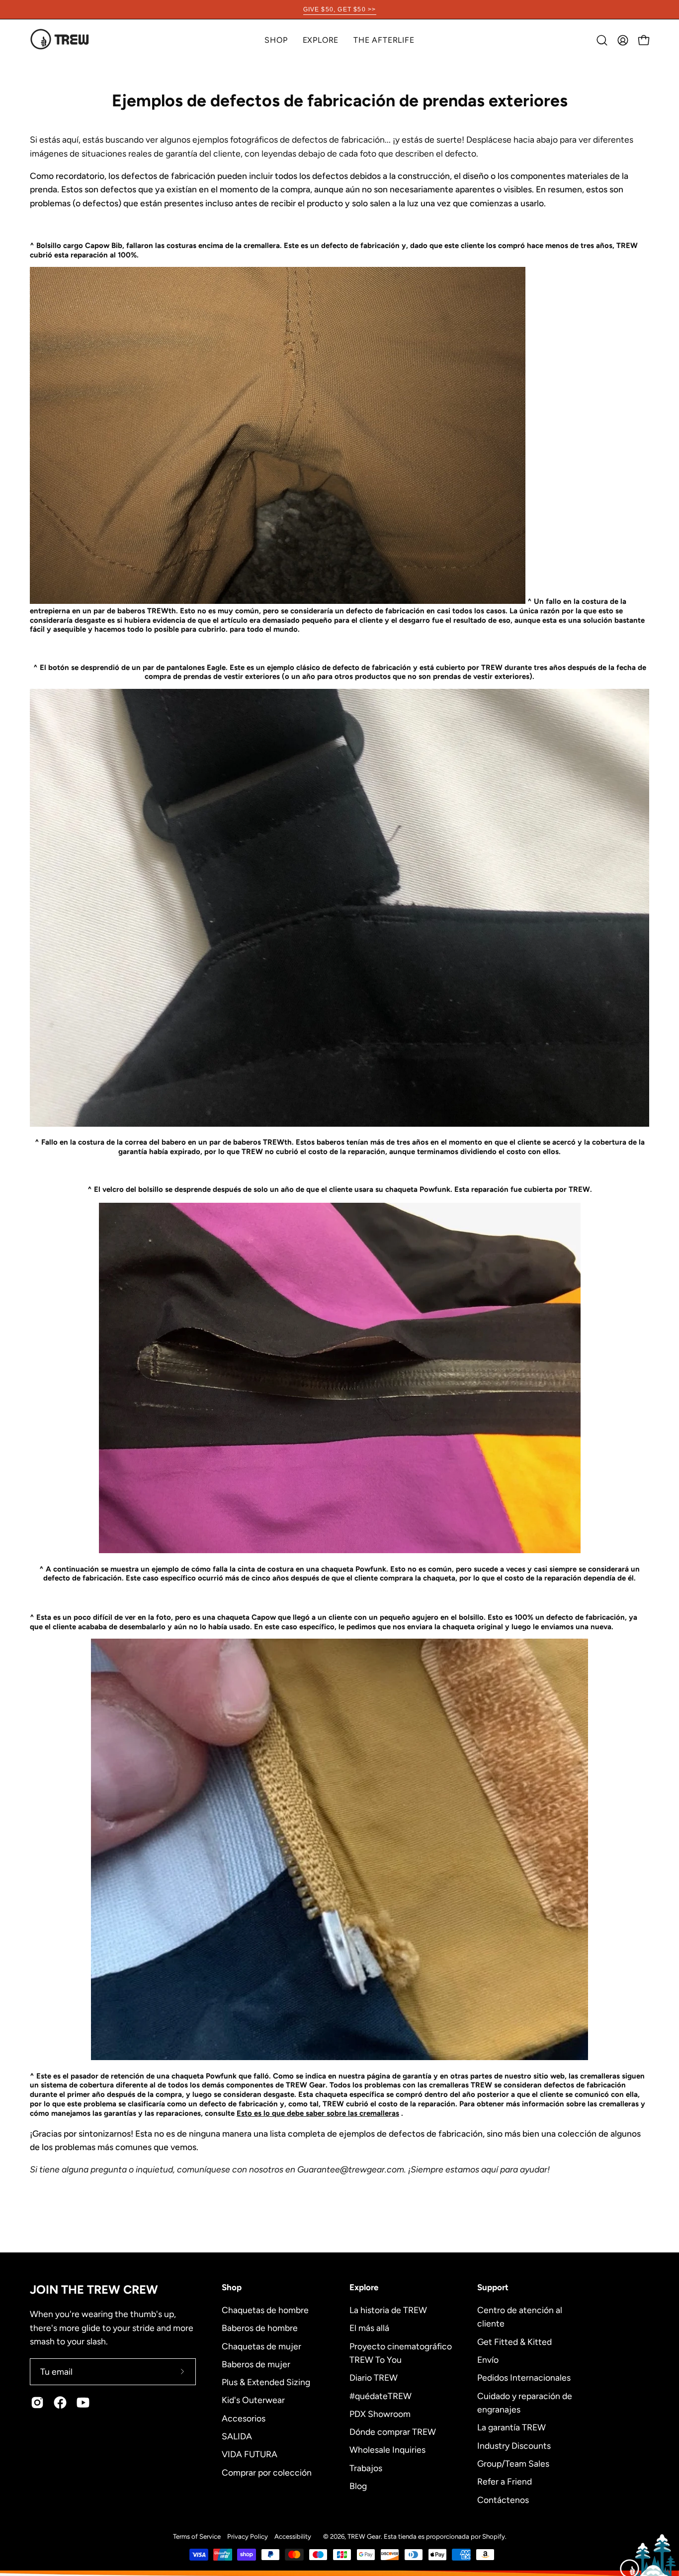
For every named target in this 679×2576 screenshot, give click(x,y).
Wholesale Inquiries (387, 2450)
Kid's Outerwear (253, 2400)
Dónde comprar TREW (393, 2432)
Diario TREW (374, 2377)
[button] (321, 40)
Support (493, 2287)
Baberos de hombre (260, 2328)
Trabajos (366, 2467)
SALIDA (237, 2436)
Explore (364, 2287)
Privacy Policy (248, 2536)
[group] (339, 9)
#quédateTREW (381, 2395)
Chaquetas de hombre (265, 2310)
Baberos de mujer (256, 2364)
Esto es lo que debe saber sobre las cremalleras (318, 2113)
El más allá (369, 2328)
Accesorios (244, 2418)
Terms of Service (197, 2536)
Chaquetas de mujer (261, 2346)
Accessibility (293, 2536)
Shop (232, 2287)
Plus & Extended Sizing (266, 2382)
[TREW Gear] (60, 40)
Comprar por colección (267, 2472)
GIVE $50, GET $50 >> (340, 9)
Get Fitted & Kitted (514, 2341)
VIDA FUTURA (250, 2454)
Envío (488, 2360)
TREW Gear (364, 2536)
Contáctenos (503, 2499)
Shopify (494, 2536)
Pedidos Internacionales (524, 2377)
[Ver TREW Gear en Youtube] (83, 2403)
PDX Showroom (380, 2413)
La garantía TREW (511, 2427)
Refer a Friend (505, 2481)
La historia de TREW (388, 2310)
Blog (358, 2486)
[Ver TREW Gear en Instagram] (37, 2403)
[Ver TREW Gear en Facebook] (60, 2403)
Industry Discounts (514, 2445)
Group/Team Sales (513, 2463)
